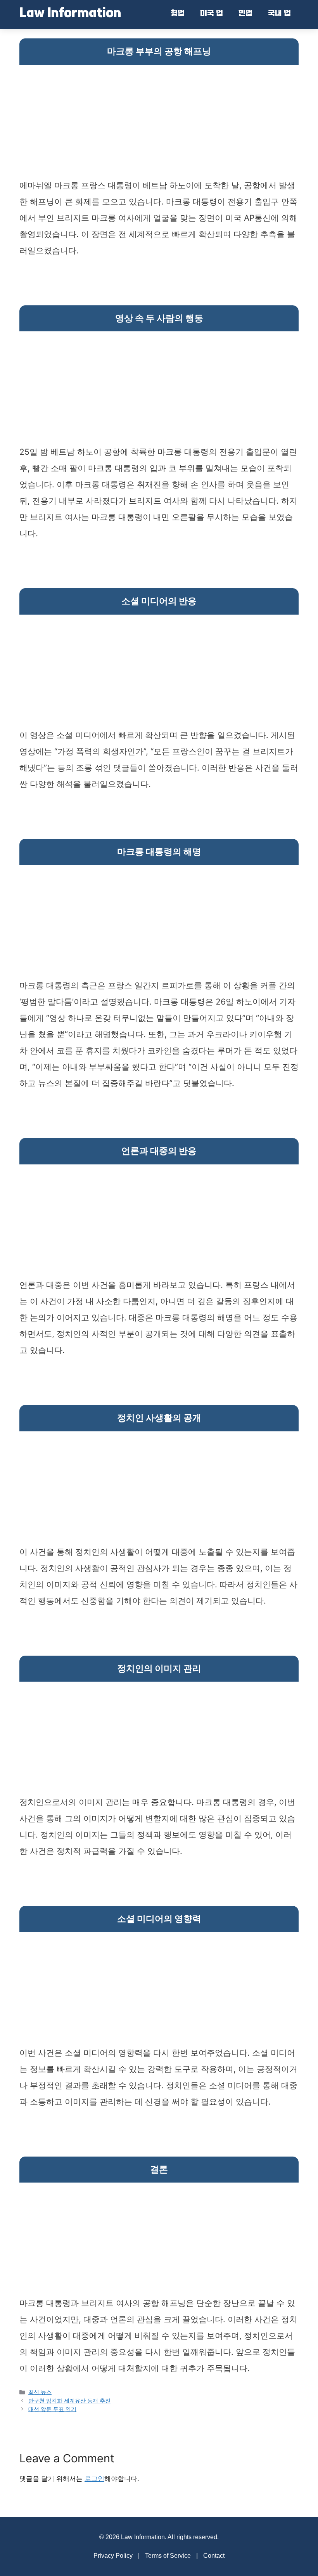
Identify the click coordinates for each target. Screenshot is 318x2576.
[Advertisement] (159, 123)
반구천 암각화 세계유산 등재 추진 (69, 2400)
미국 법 (212, 14)
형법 (178, 14)
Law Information (70, 14)
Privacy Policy (113, 2556)
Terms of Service (168, 2556)
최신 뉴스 (40, 2392)
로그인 (94, 2479)
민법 (245, 14)
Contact (214, 2556)
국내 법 (279, 14)
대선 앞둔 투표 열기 (52, 2409)
